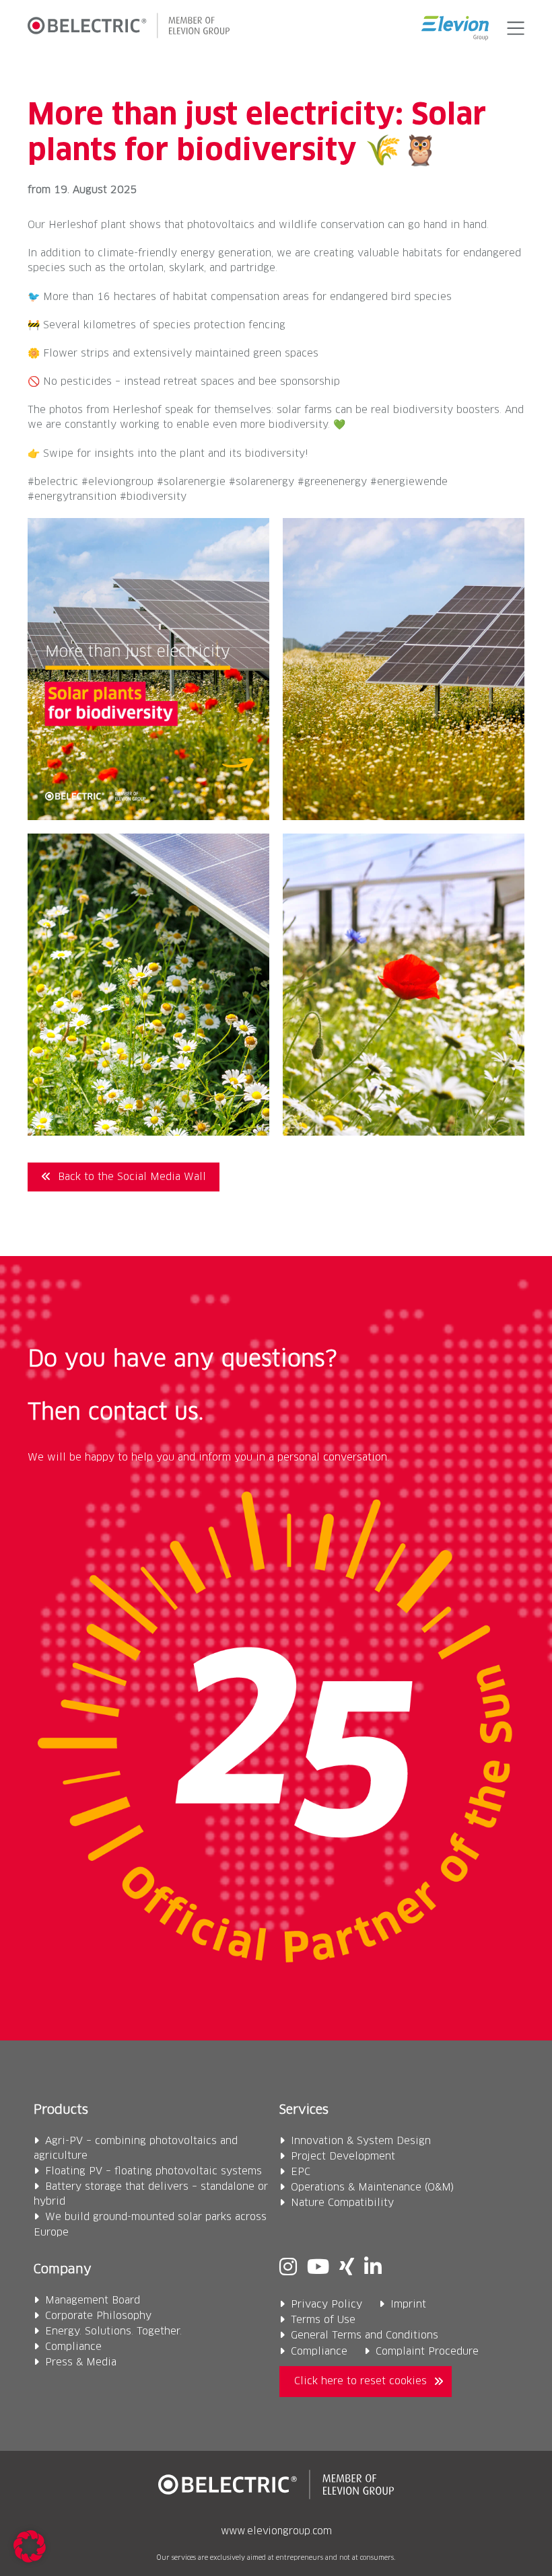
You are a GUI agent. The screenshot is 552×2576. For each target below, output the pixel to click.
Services (304, 2110)
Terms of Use (323, 2320)
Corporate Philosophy (98, 2316)
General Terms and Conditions (365, 2335)
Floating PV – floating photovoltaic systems (153, 2171)
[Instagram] (288, 2269)
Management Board (93, 2301)
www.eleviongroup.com (276, 2532)
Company (63, 2270)
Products (61, 2110)
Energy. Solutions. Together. (113, 2331)
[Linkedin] (373, 2269)
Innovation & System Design (361, 2141)
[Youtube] (318, 2269)
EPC (301, 2172)
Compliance (73, 2347)
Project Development (343, 2157)
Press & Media (81, 2362)
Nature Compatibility (342, 2203)
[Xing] (347, 2269)
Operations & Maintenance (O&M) (373, 2187)
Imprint (408, 2305)
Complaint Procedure (427, 2352)
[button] (513, 28)
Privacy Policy (326, 2305)
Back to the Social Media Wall (132, 1177)
